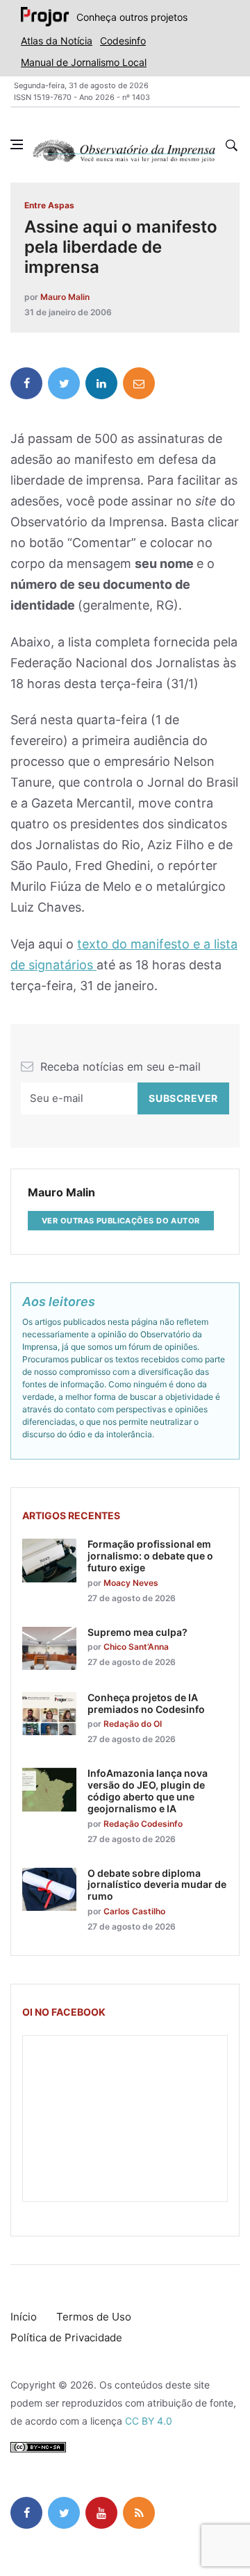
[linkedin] (101, 383)
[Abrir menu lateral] (17, 144)
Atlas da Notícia (57, 41)
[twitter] (64, 383)
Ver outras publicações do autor (121, 1221)
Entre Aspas (49, 205)
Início (24, 2317)
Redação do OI (133, 1724)
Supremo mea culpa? (137, 1632)
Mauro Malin (65, 297)
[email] (139, 383)
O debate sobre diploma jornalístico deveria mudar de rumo (157, 1885)
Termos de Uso (94, 2317)
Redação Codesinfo (143, 1824)
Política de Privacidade (66, 2337)
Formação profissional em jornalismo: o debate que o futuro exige (150, 1556)
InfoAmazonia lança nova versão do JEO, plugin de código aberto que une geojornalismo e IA (148, 1790)
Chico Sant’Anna (136, 1647)
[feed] (139, 2513)
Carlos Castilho (134, 1911)
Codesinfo (123, 41)
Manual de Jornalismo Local (84, 62)
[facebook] (26, 383)
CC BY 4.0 (149, 2421)
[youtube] (101, 2513)
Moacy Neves (131, 1583)
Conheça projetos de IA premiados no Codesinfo (146, 1703)
